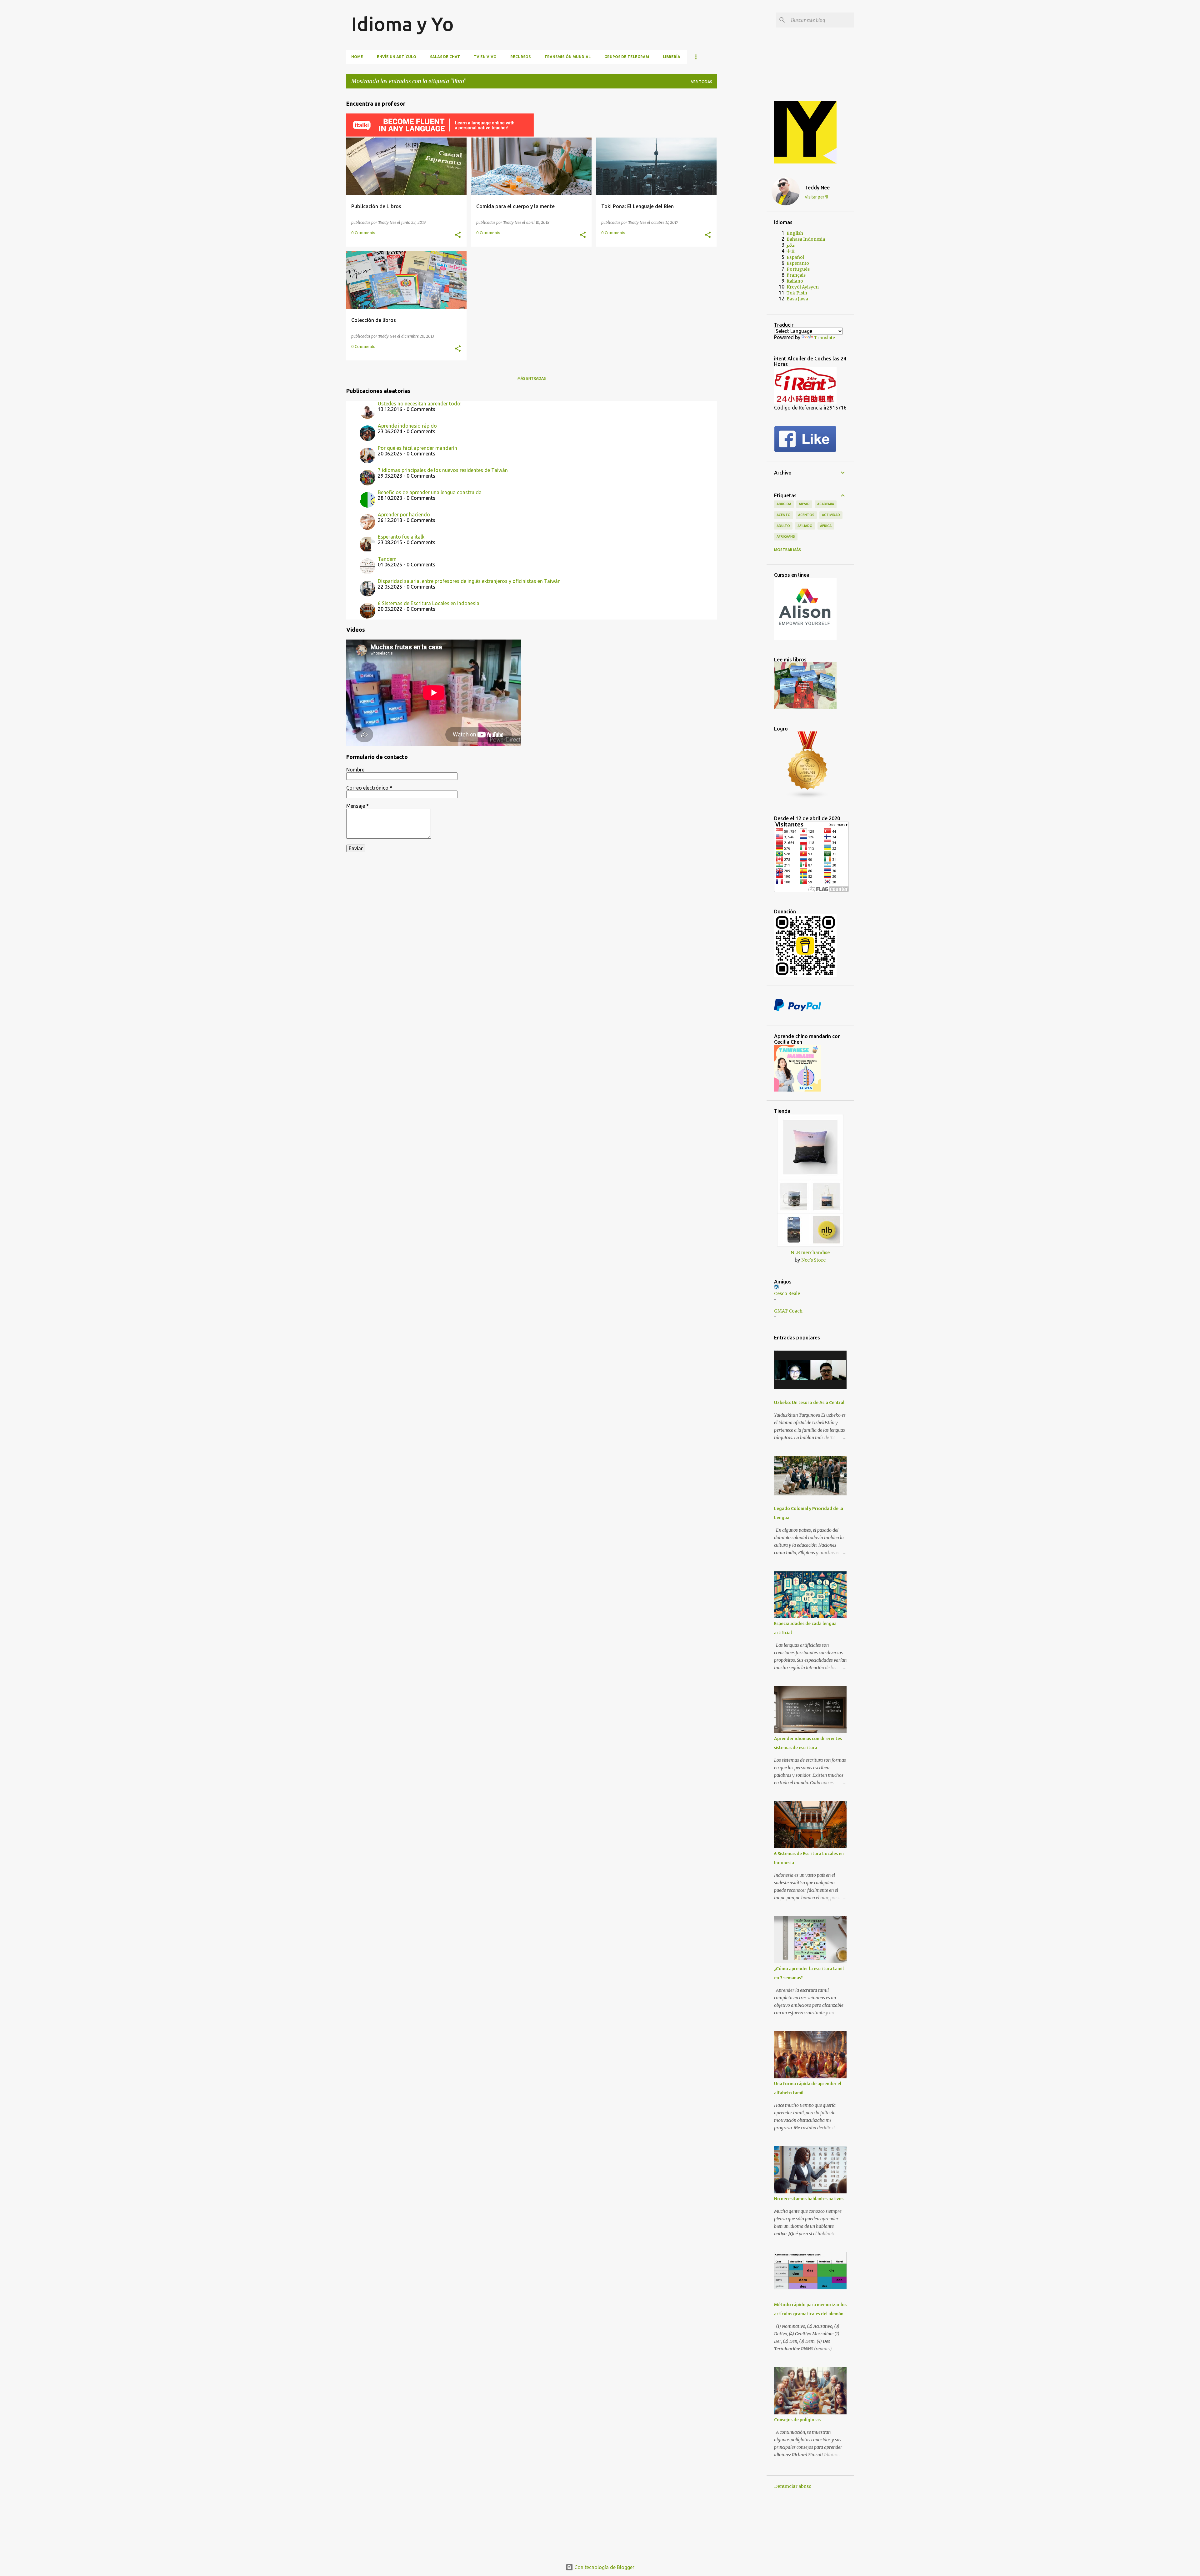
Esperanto (798, 263)
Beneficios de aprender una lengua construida (430, 492)
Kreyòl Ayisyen (803, 287)
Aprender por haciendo (404, 515)
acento (784, 515)
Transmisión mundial (567, 57)
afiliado (805, 526)
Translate (825, 338)
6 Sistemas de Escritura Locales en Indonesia (429, 603)
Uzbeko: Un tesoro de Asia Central (809, 1403)
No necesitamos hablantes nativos (809, 2199)
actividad (831, 515)
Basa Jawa (797, 299)
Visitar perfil (817, 197)
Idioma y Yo (402, 24)
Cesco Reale (787, 1293)
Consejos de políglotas (797, 2420)
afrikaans (786, 536)
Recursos (520, 57)
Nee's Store (813, 1260)
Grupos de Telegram (627, 57)
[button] (458, 235)
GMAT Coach (788, 1311)
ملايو (791, 245)
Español (795, 257)
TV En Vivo (485, 57)
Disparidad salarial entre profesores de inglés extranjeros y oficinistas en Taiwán (469, 581)
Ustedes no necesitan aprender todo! (420, 404)
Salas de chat (445, 57)
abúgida (784, 504)
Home (357, 57)
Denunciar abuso (793, 2486)
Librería (672, 57)
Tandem (387, 559)
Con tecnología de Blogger (604, 2567)
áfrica (826, 526)
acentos (806, 515)
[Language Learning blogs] (808, 797)
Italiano (795, 281)
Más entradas (532, 378)
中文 (791, 251)
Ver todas (702, 82)
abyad (804, 504)
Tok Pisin (797, 293)
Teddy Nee (817, 188)
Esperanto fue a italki (402, 537)
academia (826, 504)
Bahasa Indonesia (806, 239)
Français (796, 275)
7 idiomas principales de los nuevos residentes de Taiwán (443, 470)
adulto (783, 526)
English (795, 233)
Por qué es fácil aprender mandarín (417, 448)
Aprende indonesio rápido (407, 426)
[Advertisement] (747, 187)
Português (798, 269)
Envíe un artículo (397, 57)
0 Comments (363, 233)
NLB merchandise (810, 1253)
